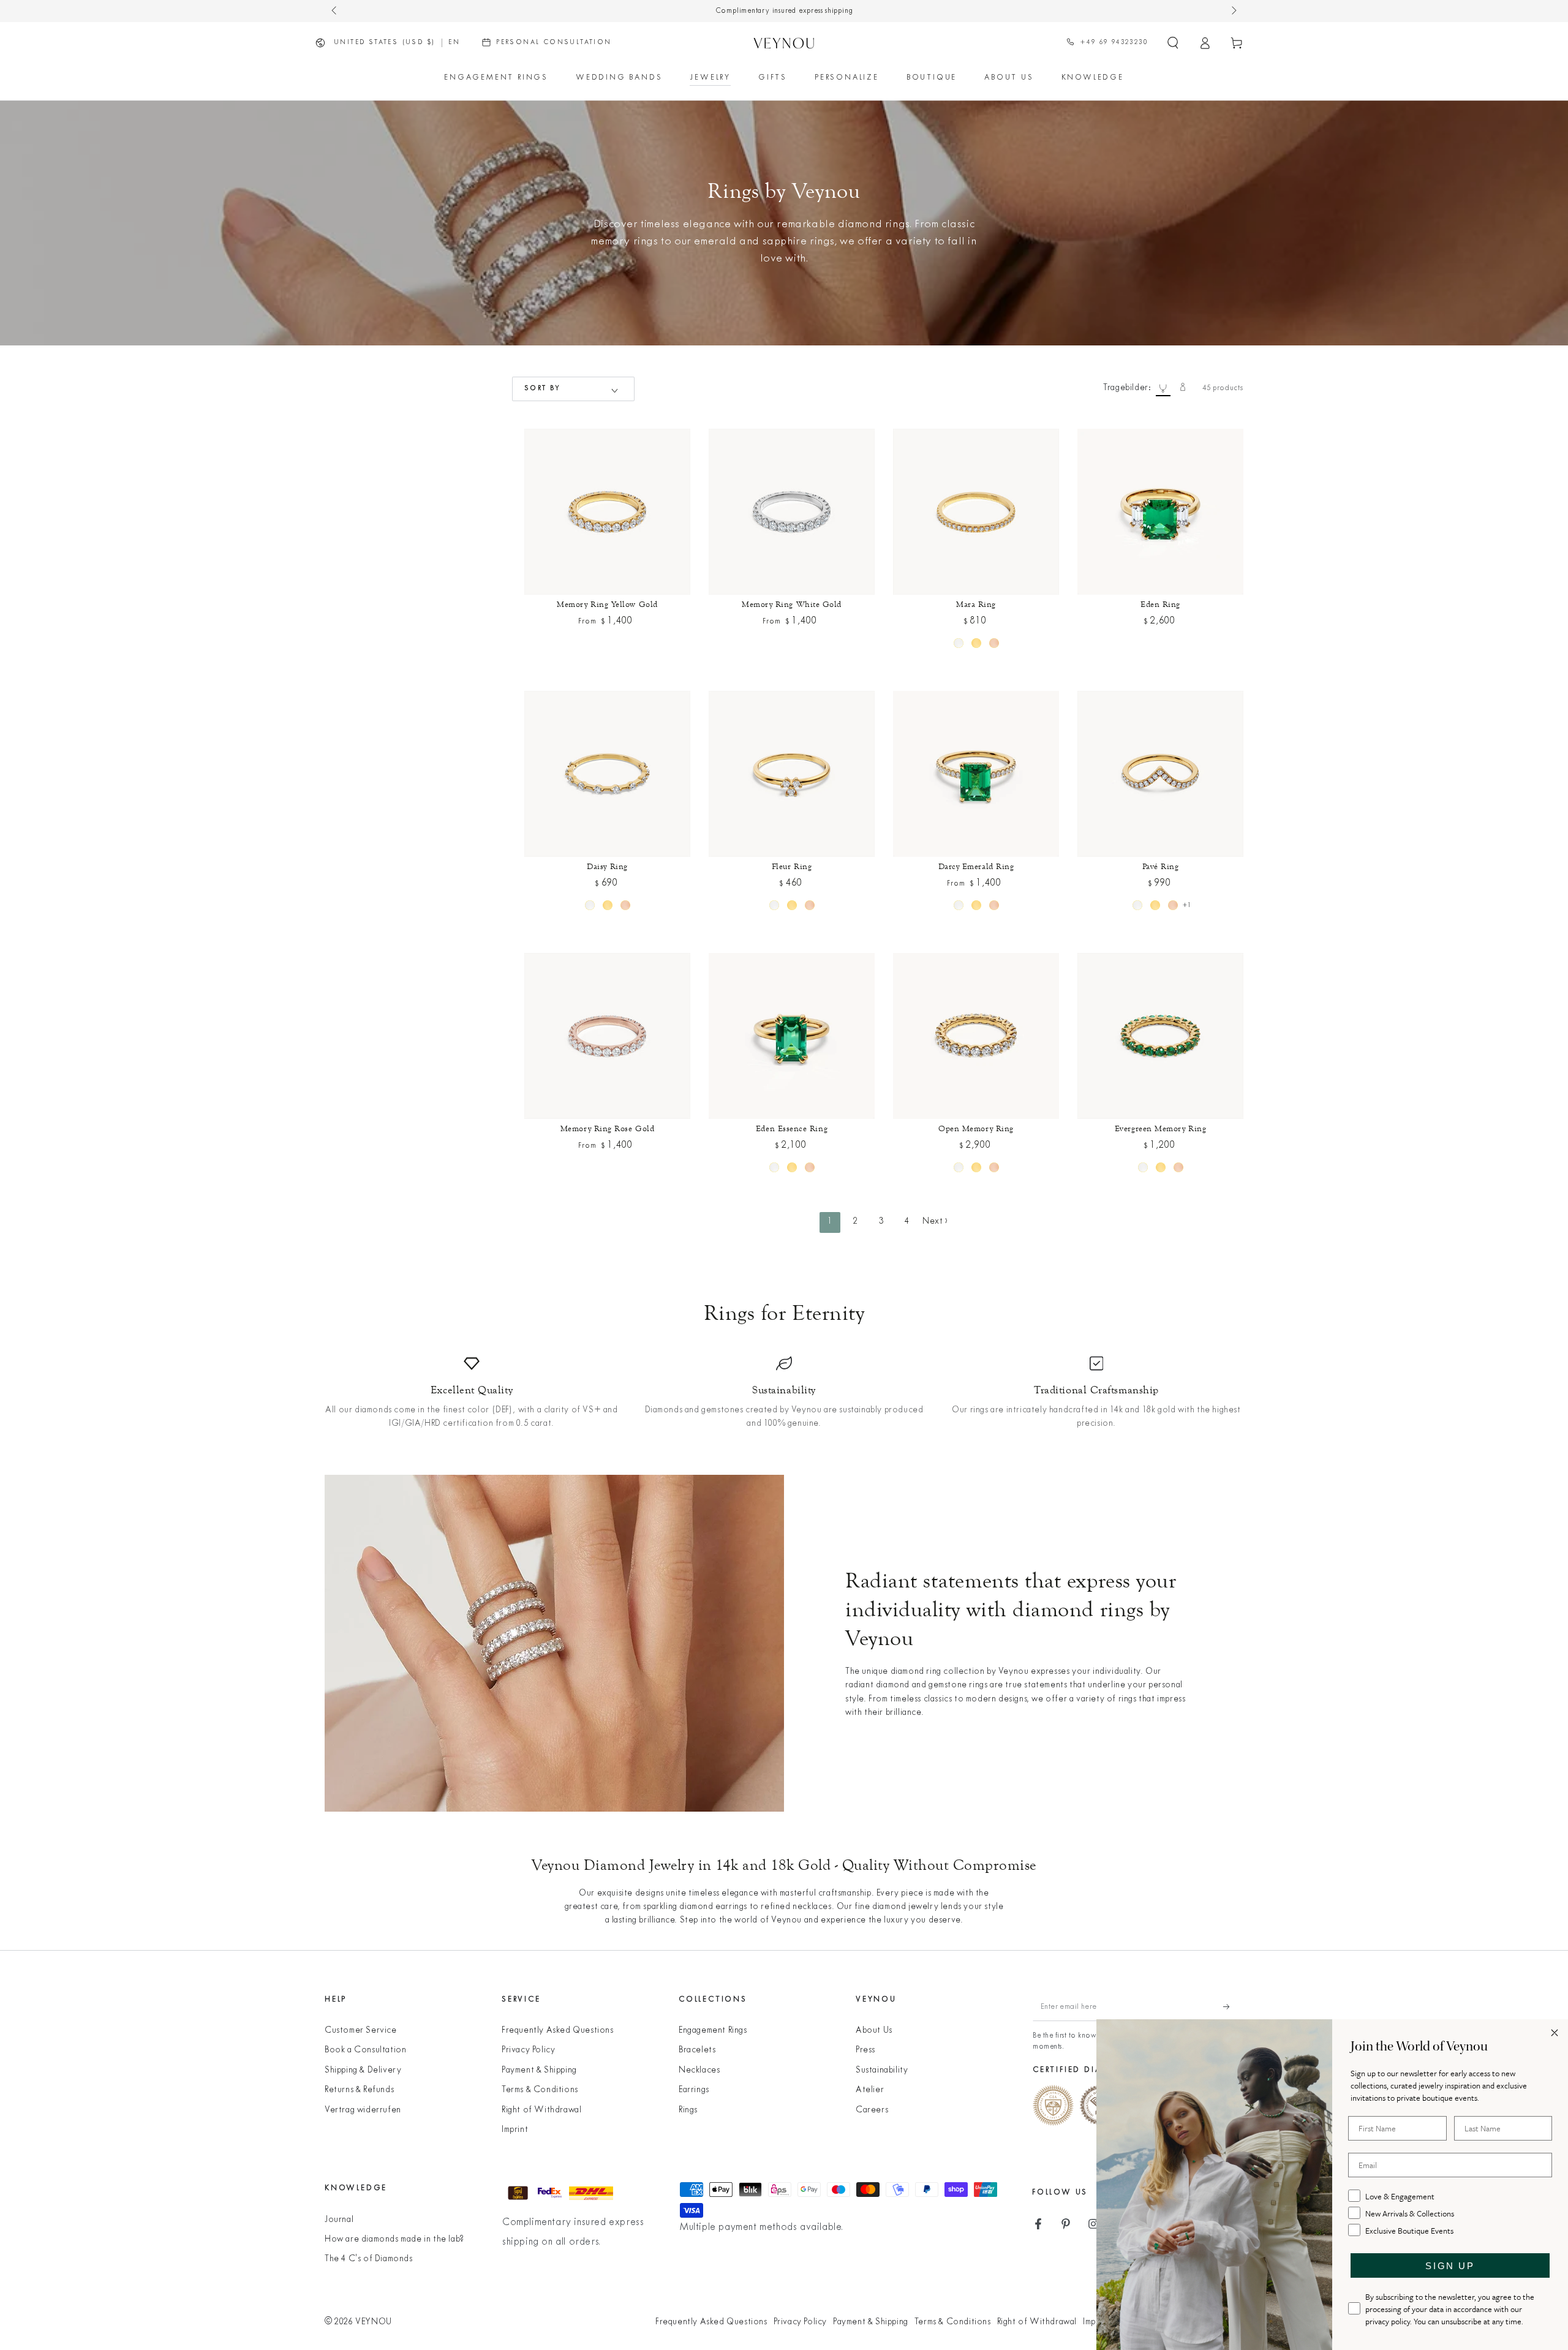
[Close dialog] (1555, 2033)
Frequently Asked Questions (558, 2031)
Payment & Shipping (539, 2070)
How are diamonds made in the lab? (394, 2239)
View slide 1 (552, 594)
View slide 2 (607, 594)
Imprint (515, 2130)
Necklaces (699, 2070)
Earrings (694, 2090)
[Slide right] (1233, 11)
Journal (339, 2220)
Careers (872, 2110)
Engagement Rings (713, 2031)
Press (865, 2050)
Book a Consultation (365, 2050)
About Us (874, 2031)
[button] (1173, 43)
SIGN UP (1450, 2266)
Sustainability (882, 2070)
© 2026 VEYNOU (358, 2322)
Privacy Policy (528, 2050)
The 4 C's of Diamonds (369, 2259)
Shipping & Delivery (363, 2070)
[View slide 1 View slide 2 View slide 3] (607, 512)
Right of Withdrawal (541, 2110)
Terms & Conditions (540, 2090)
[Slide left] (335, 11)
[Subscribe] (1233, 2007)
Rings (688, 2110)
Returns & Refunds (359, 2090)
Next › (935, 1222)
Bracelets (697, 2050)
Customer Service (361, 2031)
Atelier (870, 2090)
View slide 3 (663, 594)
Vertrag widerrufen (363, 2110)
